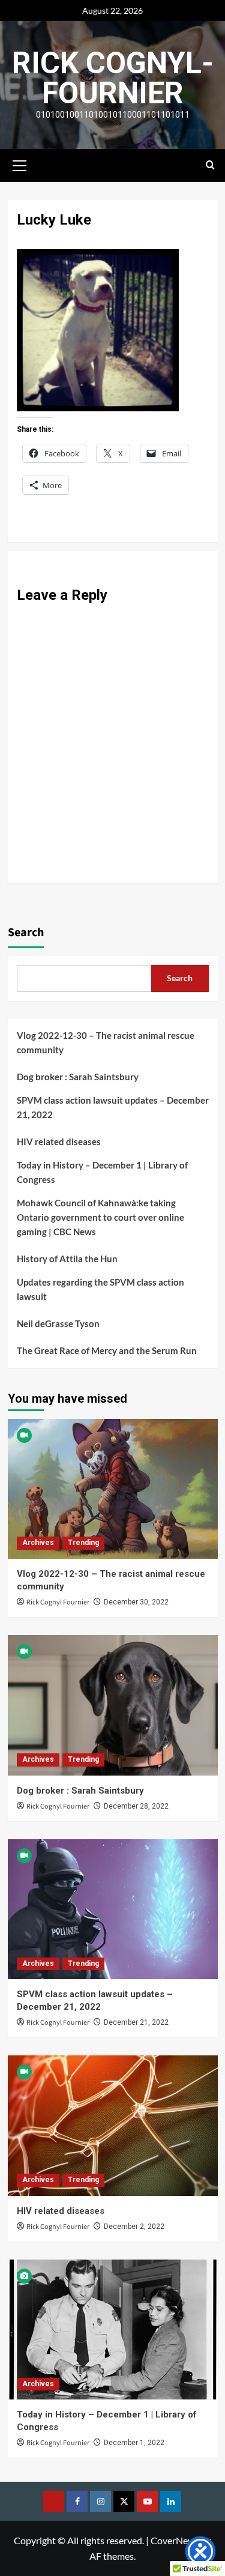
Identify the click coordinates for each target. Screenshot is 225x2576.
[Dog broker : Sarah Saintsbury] (113, 1705)
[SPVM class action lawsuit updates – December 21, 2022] (113, 1909)
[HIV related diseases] (113, 2125)
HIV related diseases (59, 1141)
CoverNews (175, 2540)
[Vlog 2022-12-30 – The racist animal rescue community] (113, 1489)
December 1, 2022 (134, 2443)
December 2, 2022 (134, 2227)
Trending (83, 1543)
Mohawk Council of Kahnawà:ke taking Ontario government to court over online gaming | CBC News (100, 1217)
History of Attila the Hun (67, 1259)
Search (26, 933)
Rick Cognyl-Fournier (113, 78)
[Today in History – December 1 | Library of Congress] (113, 2330)
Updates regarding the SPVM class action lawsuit (100, 1289)
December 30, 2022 (136, 1602)
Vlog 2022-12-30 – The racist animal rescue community (106, 1042)
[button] (20, 164)
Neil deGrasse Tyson (58, 1323)
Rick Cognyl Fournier (58, 1602)
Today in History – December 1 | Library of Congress (102, 1172)
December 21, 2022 (136, 2022)
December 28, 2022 (136, 1806)
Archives (38, 1543)
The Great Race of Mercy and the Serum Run (107, 1350)
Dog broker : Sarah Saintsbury (78, 1077)
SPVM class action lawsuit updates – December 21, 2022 (113, 1107)
